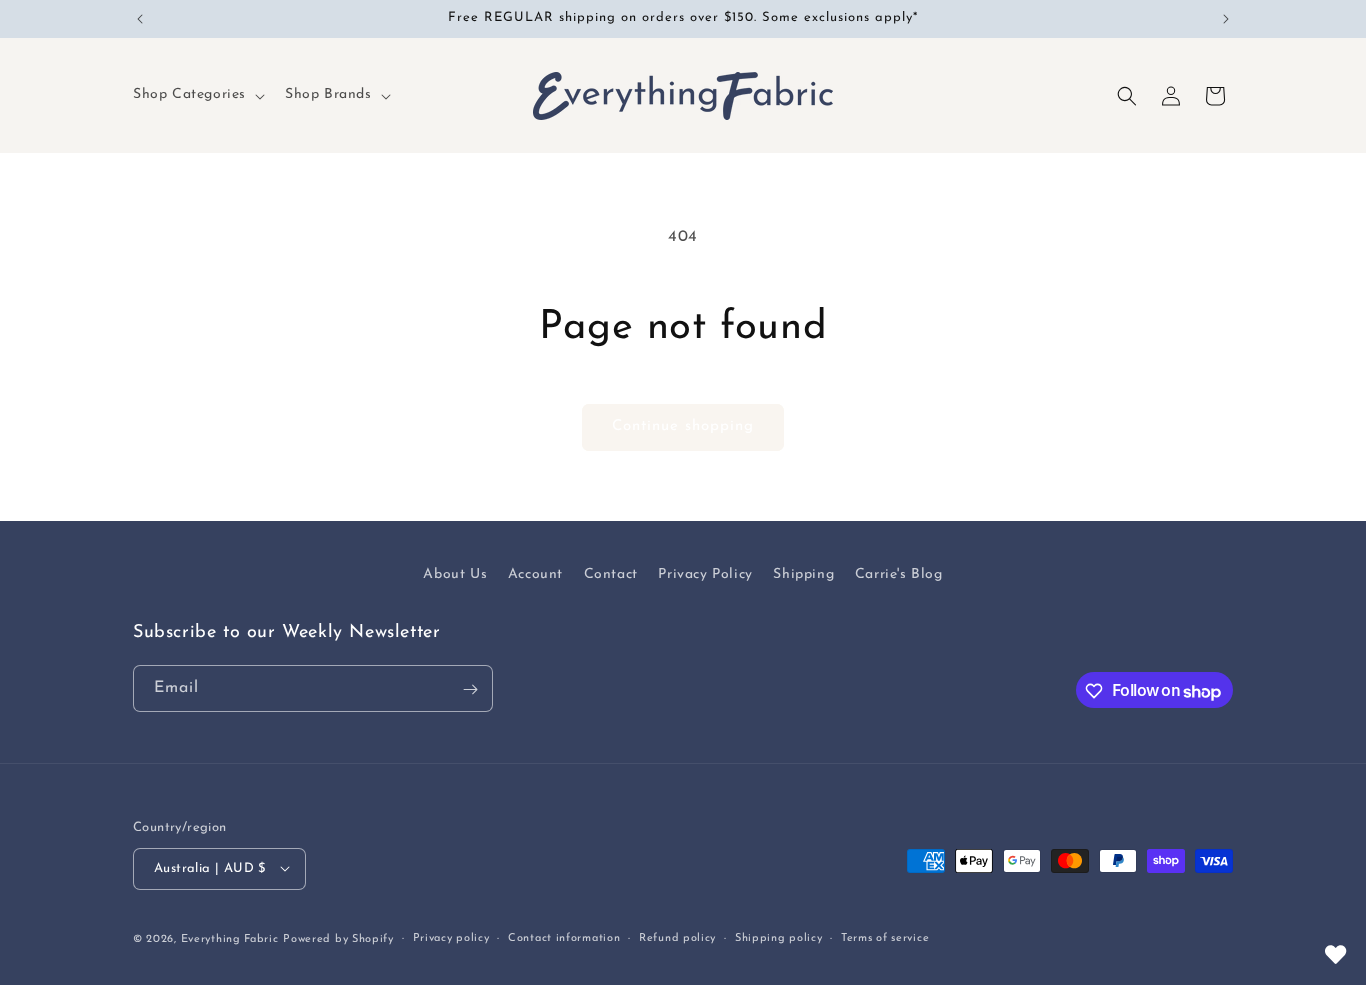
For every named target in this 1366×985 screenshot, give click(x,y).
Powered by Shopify (338, 938)
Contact (611, 574)
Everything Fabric (230, 938)
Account (535, 574)
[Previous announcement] (140, 19)
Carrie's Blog (899, 574)
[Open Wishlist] (1336, 955)
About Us (455, 574)
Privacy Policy (705, 574)
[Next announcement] (1226, 19)
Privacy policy (451, 937)
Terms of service (885, 937)
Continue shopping (683, 426)
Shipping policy (779, 937)
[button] (197, 95)
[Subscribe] (470, 689)
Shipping (803, 574)
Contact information (564, 937)
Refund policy (677, 937)
